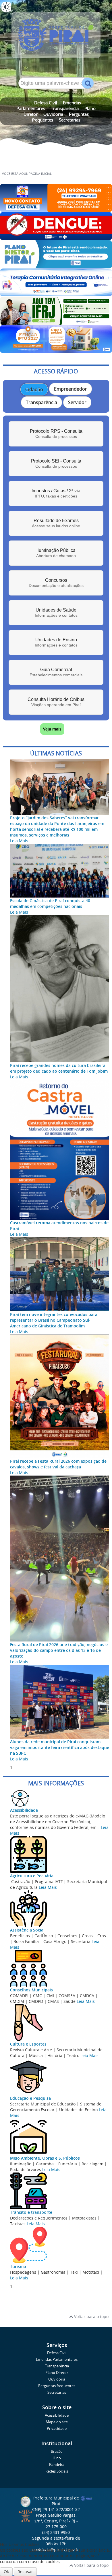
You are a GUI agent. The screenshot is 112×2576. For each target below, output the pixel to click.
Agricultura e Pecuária (32, 1876)
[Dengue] (56, 237)
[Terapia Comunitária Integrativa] (56, 294)
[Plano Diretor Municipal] (56, 266)
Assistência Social (27, 1930)
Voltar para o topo (91, 2317)
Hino (57, 2458)
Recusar (25, 2572)
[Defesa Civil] (56, 209)
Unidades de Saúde (56, 613)
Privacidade (57, 2429)
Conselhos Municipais (31, 1990)
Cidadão (34, 389)
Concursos (56, 583)
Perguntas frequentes (57, 2386)
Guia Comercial (56, 672)
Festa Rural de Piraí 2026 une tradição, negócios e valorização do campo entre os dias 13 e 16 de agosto (59, 1650)
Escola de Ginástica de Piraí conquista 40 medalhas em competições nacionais (50, 903)
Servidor (77, 402)
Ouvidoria (53, 114)
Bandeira (57, 2465)
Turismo (18, 2266)
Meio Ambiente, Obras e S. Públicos (45, 2158)
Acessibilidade (24, 1810)
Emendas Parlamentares (57, 2359)
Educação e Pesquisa (30, 2098)
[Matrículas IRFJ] (56, 322)
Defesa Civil (46, 103)
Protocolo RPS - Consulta (56, 434)
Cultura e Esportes (28, 2044)
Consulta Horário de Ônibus (56, 702)
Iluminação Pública (56, 553)
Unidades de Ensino (56, 642)
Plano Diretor (57, 2373)
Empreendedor (71, 389)
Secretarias (70, 120)
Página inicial (40, 174)
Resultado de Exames (56, 523)
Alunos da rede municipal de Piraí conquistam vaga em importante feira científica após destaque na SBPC (60, 1747)
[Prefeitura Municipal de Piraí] (56, 37)
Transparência (65, 108)
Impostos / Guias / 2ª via (56, 493)
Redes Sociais (57, 2471)
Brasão (57, 2451)
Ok (6, 2572)
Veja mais (52, 729)
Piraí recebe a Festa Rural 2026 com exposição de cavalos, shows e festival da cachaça (58, 1464)
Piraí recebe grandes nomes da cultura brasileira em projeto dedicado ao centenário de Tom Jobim (59, 1068)
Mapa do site (57, 2422)
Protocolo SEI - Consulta (56, 464)
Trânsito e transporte (31, 2212)
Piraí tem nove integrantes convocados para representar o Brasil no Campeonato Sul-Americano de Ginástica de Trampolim (54, 1320)
